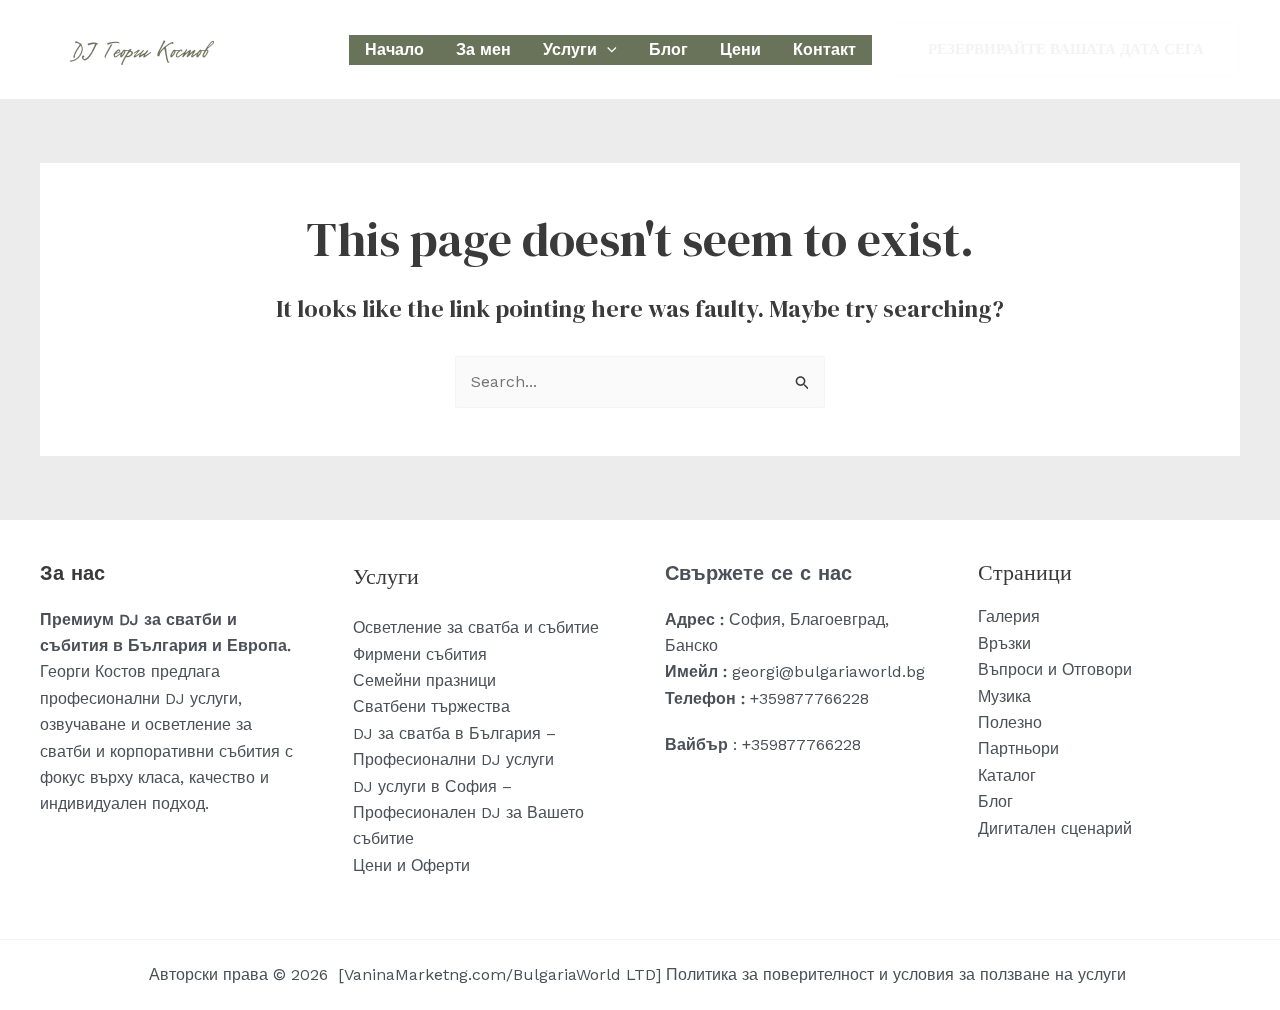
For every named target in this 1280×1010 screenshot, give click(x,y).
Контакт (824, 49)
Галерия (1009, 616)
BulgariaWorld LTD (584, 974)
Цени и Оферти (411, 865)
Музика (1004, 696)
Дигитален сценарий (1055, 828)
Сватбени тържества (431, 706)
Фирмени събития (420, 654)
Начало (394, 49)
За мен (483, 49)
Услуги (570, 49)
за (244, 724)
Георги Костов (93, 671)
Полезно (1010, 722)
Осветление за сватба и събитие (476, 627)
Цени (740, 49)
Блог (668, 49)
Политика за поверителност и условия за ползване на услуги (898, 974)
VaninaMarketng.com (425, 974)
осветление (190, 724)
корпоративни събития (195, 751)
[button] (607, 50)
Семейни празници (424, 680)
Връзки (1004, 643)
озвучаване (83, 724)
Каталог (1007, 775)
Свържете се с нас (758, 573)
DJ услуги (201, 698)
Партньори (1018, 748)
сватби (65, 751)
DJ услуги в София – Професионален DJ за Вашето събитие (468, 813)
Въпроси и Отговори (1055, 669)
